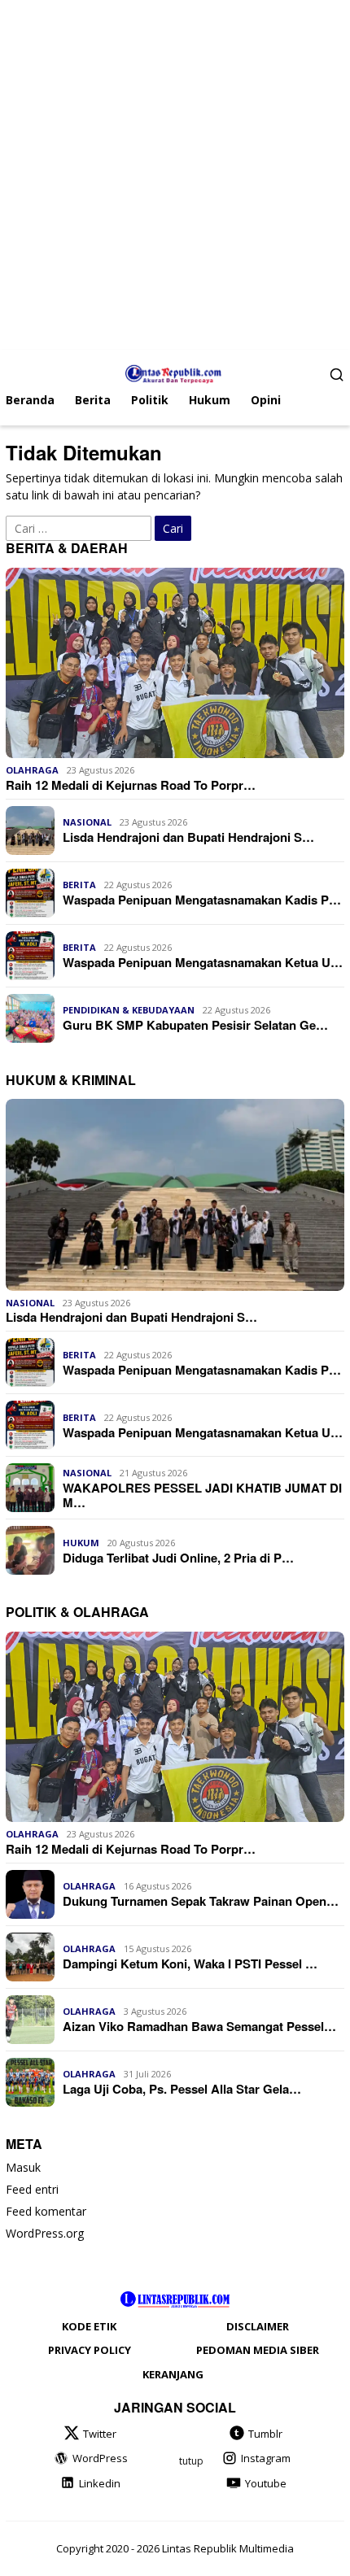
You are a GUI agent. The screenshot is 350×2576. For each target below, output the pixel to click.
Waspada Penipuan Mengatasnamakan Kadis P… (202, 900)
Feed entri (32, 2189)
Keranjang (173, 2374)
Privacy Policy (90, 2350)
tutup (191, 2461)
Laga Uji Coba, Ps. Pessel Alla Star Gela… (182, 2089)
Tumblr (265, 2434)
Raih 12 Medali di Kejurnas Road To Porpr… (131, 785)
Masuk (23, 2167)
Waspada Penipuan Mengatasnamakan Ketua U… (203, 962)
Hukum (81, 1543)
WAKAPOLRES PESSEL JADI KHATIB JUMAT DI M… (202, 1495)
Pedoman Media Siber (258, 2350)
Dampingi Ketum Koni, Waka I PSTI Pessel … (190, 1964)
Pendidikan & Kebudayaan (129, 1010)
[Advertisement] (175, 175)
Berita (79, 885)
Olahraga (32, 770)
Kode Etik (89, 2326)
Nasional (87, 822)
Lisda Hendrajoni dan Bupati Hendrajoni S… (188, 837)
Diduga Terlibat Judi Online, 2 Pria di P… (178, 1558)
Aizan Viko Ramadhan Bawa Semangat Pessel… (199, 2026)
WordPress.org (45, 2233)
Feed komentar (46, 2211)
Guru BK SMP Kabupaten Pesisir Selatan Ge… (195, 1025)
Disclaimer (258, 2326)
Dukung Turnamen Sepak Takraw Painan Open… (201, 1901)
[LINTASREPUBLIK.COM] (175, 372)
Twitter (100, 2434)
